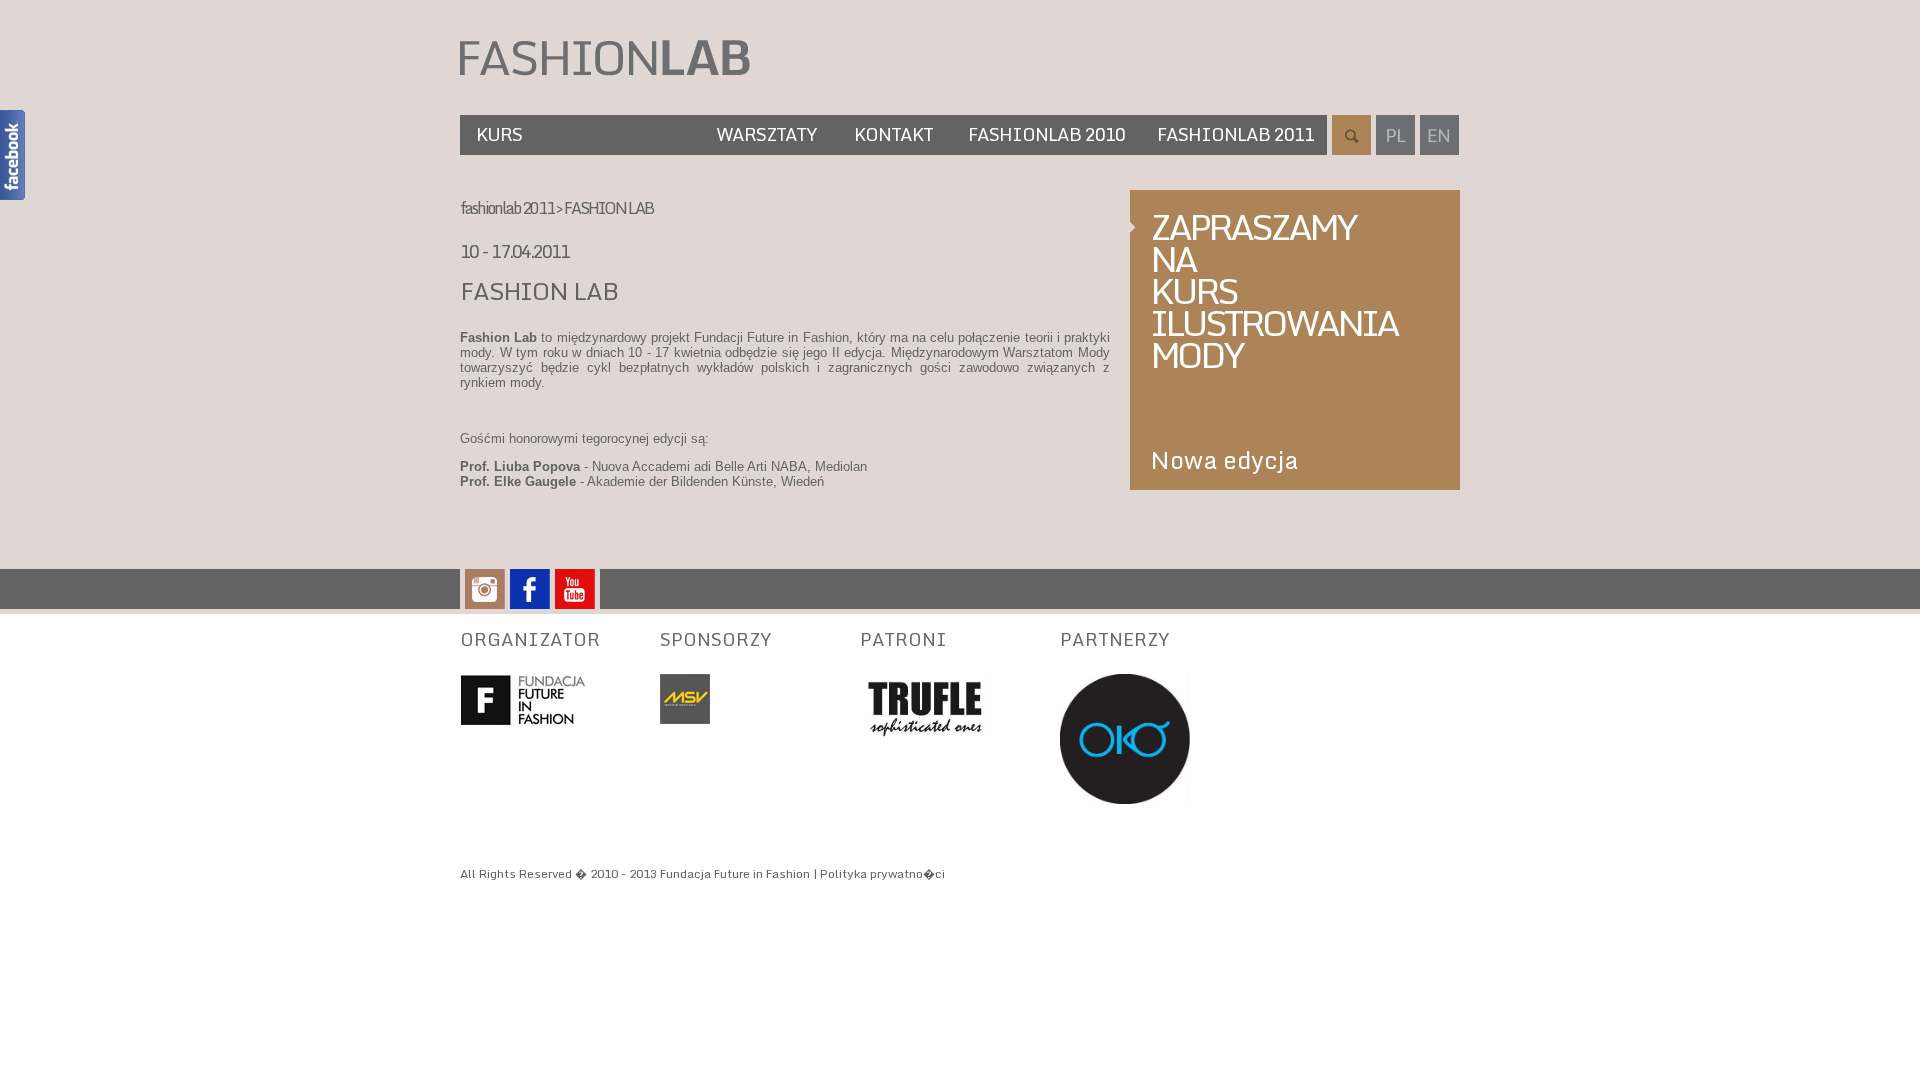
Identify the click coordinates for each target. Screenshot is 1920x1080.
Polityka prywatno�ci (882, 873)
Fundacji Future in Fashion (771, 337)
